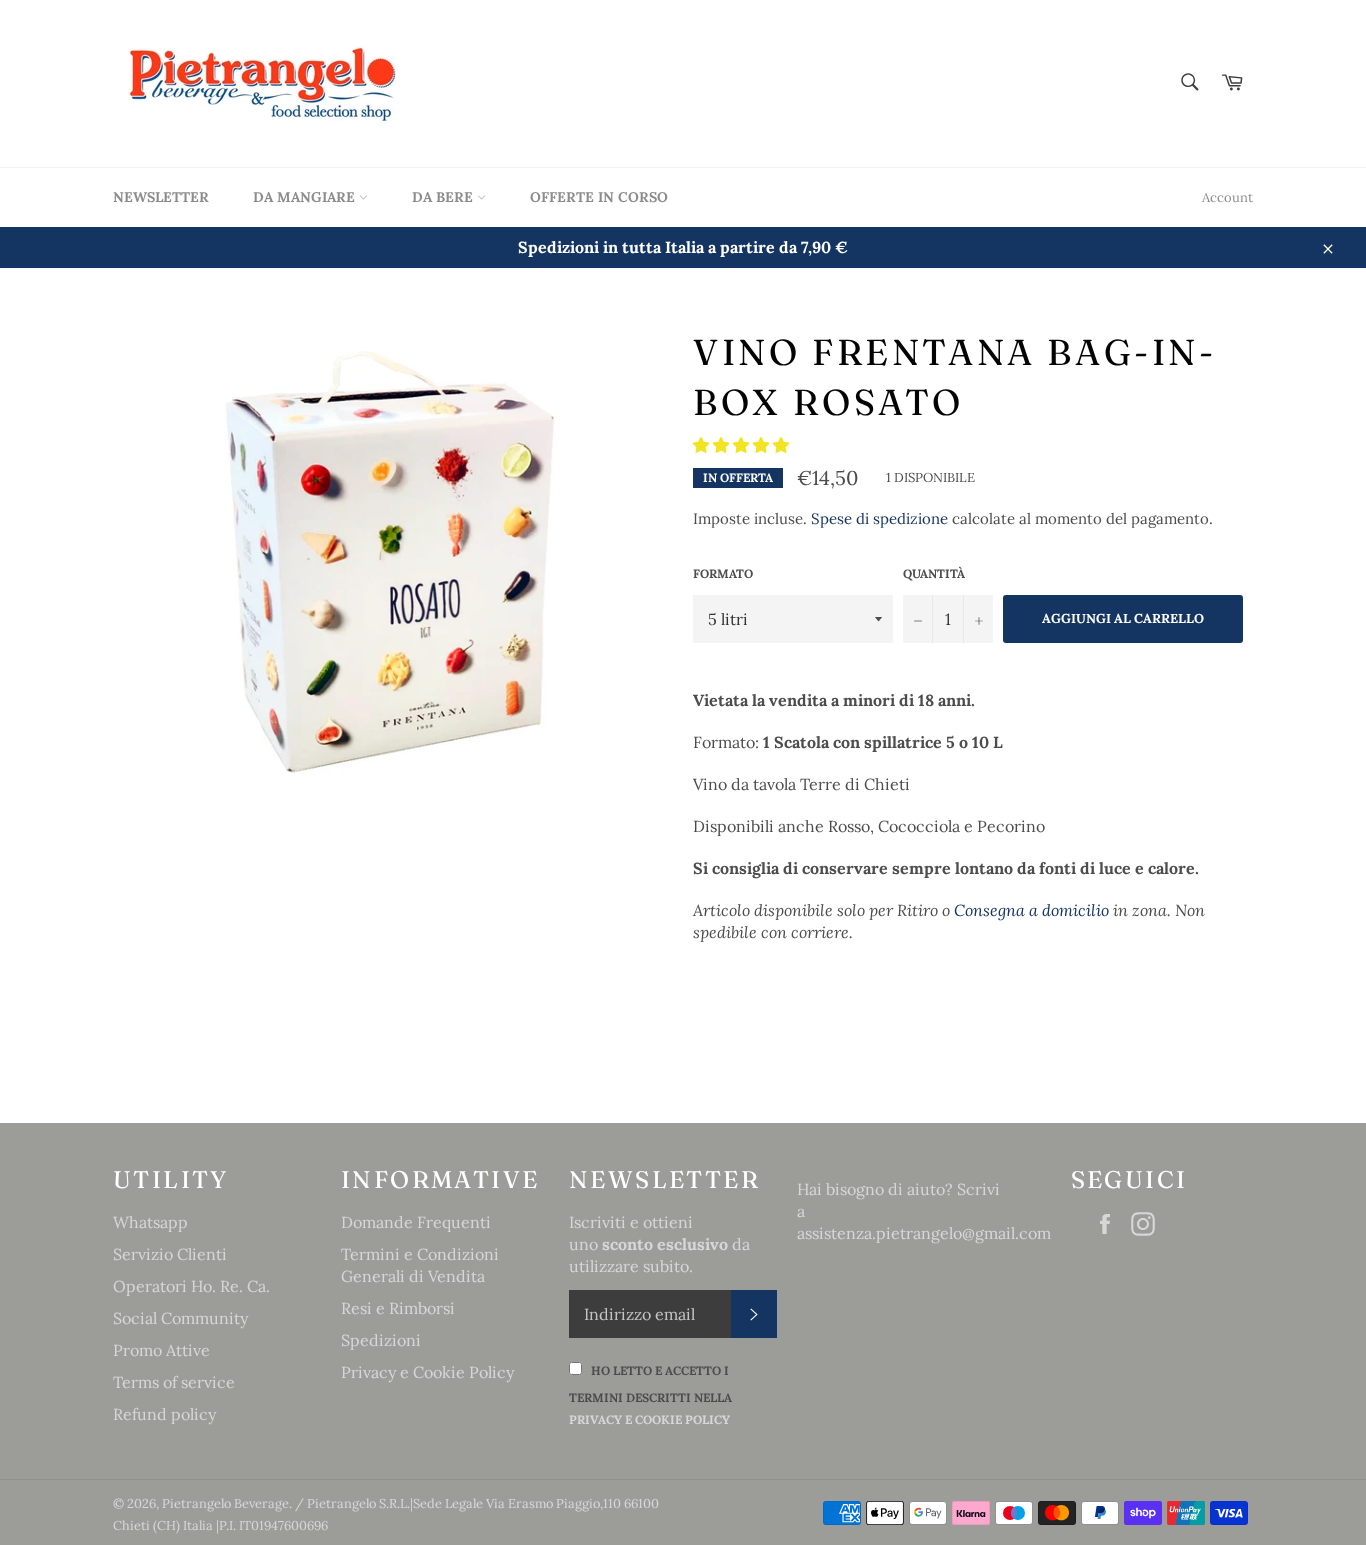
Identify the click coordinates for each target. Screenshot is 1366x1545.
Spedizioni (381, 1340)
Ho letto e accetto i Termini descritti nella (650, 1395)
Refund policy (164, 1414)
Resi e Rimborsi (398, 1308)
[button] (743, 445)
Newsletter (161, 197)
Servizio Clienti (170, 1254)
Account (1227, 197)
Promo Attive (161, 1350)
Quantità (934, 573)
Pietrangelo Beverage (225, 1503)
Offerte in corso (599, 197)
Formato (723, 573)
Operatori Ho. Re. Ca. (191, 1286)
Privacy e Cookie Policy (427, 1372)
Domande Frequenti (416, 1222)
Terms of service (174, 1382)
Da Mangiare (306, 197)
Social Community (180, 1318)
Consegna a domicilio (1031, 910)
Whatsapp (150, 1222)
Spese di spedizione (879, 518)
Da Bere (444, 197)
